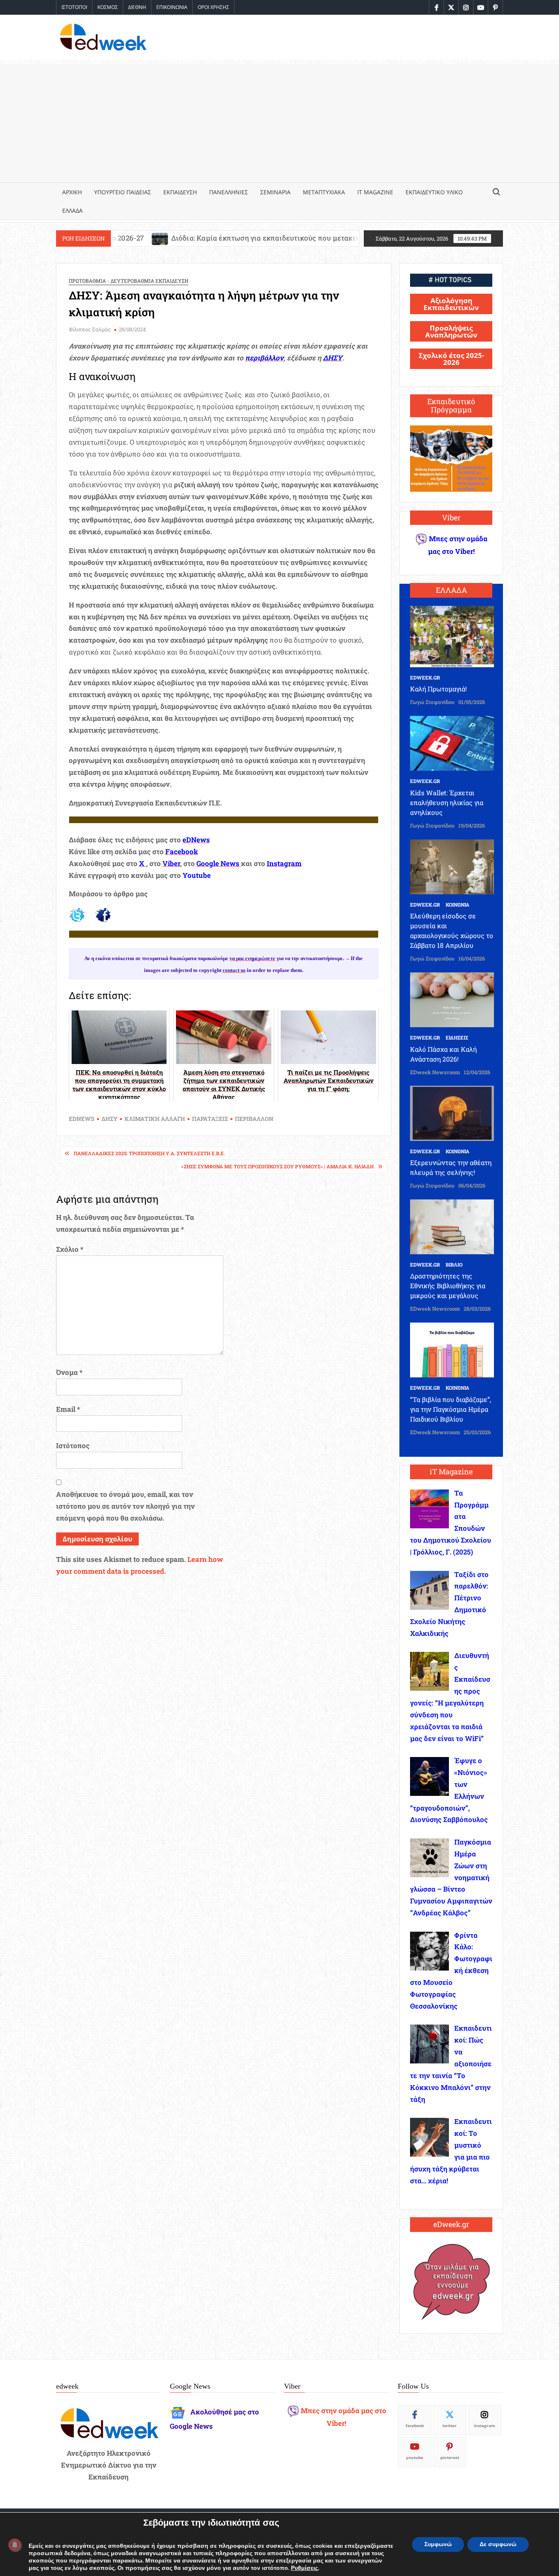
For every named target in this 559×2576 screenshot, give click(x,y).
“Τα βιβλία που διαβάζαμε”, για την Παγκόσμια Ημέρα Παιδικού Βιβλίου (451, 1409)
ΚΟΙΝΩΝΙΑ (458, 904)
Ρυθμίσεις (304, 2568)
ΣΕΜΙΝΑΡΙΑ (275, 192)
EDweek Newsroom (435, 1072)
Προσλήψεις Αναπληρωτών (451, 331)
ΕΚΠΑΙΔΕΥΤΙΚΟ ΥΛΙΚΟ (434, 192)
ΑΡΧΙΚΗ (72, 192)
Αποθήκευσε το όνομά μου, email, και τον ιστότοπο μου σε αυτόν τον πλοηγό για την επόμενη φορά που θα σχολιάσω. (125, 1506)
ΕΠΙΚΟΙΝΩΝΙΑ (172, 7)
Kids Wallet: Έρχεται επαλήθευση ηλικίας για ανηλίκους (447, 802)
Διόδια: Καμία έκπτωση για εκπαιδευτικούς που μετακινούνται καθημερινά (186, 238)
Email (68, 1409)
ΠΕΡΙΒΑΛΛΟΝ (254, 1119)
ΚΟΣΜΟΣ (108, 7)
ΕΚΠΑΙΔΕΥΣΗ (180, 192)
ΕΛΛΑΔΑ (72, 210)
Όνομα (69, 1372)
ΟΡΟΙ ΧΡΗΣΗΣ (213, 7)
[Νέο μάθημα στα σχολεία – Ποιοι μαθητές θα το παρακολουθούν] (329, 238)
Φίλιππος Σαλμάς (90, 329)
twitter (450, 2425)
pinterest (450, 2457)
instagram (485, 2425)
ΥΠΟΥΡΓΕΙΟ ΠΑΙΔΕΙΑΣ (123, 192)
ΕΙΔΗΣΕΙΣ (457, 1037)
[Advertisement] (279, 121)
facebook (415, 2425)
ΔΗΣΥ (109, 1119)
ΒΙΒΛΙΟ (454, 1264)
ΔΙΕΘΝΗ (137, 7)
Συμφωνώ (438, 2544)
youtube (415, 2457)
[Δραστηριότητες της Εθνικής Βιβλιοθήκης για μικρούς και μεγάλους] (452, 1226)
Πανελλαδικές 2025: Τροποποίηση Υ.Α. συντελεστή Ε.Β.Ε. (149, 1153)
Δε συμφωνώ (498, 2544)
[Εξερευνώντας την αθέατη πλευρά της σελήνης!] (452, 1113)
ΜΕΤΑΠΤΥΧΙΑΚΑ (324, 192)
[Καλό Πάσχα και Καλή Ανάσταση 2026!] (452, 999)
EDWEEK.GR (425, 677)
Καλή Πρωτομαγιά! (438, 689)
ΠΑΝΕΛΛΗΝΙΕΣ (229, 192)
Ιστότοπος (73, 1445)
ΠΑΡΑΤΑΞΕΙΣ (210, 1119)
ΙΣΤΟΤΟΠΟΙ (74, 7)
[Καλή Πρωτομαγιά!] (452, 636)
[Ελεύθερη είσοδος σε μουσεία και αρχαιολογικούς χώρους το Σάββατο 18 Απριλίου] (452, 866)
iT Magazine (375, 192)
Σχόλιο (70, 1249)
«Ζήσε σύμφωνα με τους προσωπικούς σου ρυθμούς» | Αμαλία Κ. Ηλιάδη (277, 1166)
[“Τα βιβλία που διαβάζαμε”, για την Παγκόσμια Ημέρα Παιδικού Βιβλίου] (452, 1349)
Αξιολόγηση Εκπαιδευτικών (451, 304)
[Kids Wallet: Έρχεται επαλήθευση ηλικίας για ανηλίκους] (452, 743)
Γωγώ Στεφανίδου (432, 702)
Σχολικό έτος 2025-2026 (451, 359)
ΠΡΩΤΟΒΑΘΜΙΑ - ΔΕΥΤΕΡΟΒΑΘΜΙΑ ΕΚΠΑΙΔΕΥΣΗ (128, 281)
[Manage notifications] (15, 2545)
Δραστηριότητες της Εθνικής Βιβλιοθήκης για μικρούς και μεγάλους (448, 1286)
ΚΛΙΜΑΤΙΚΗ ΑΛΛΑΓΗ (155, 1119)
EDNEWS (82, 1119)
